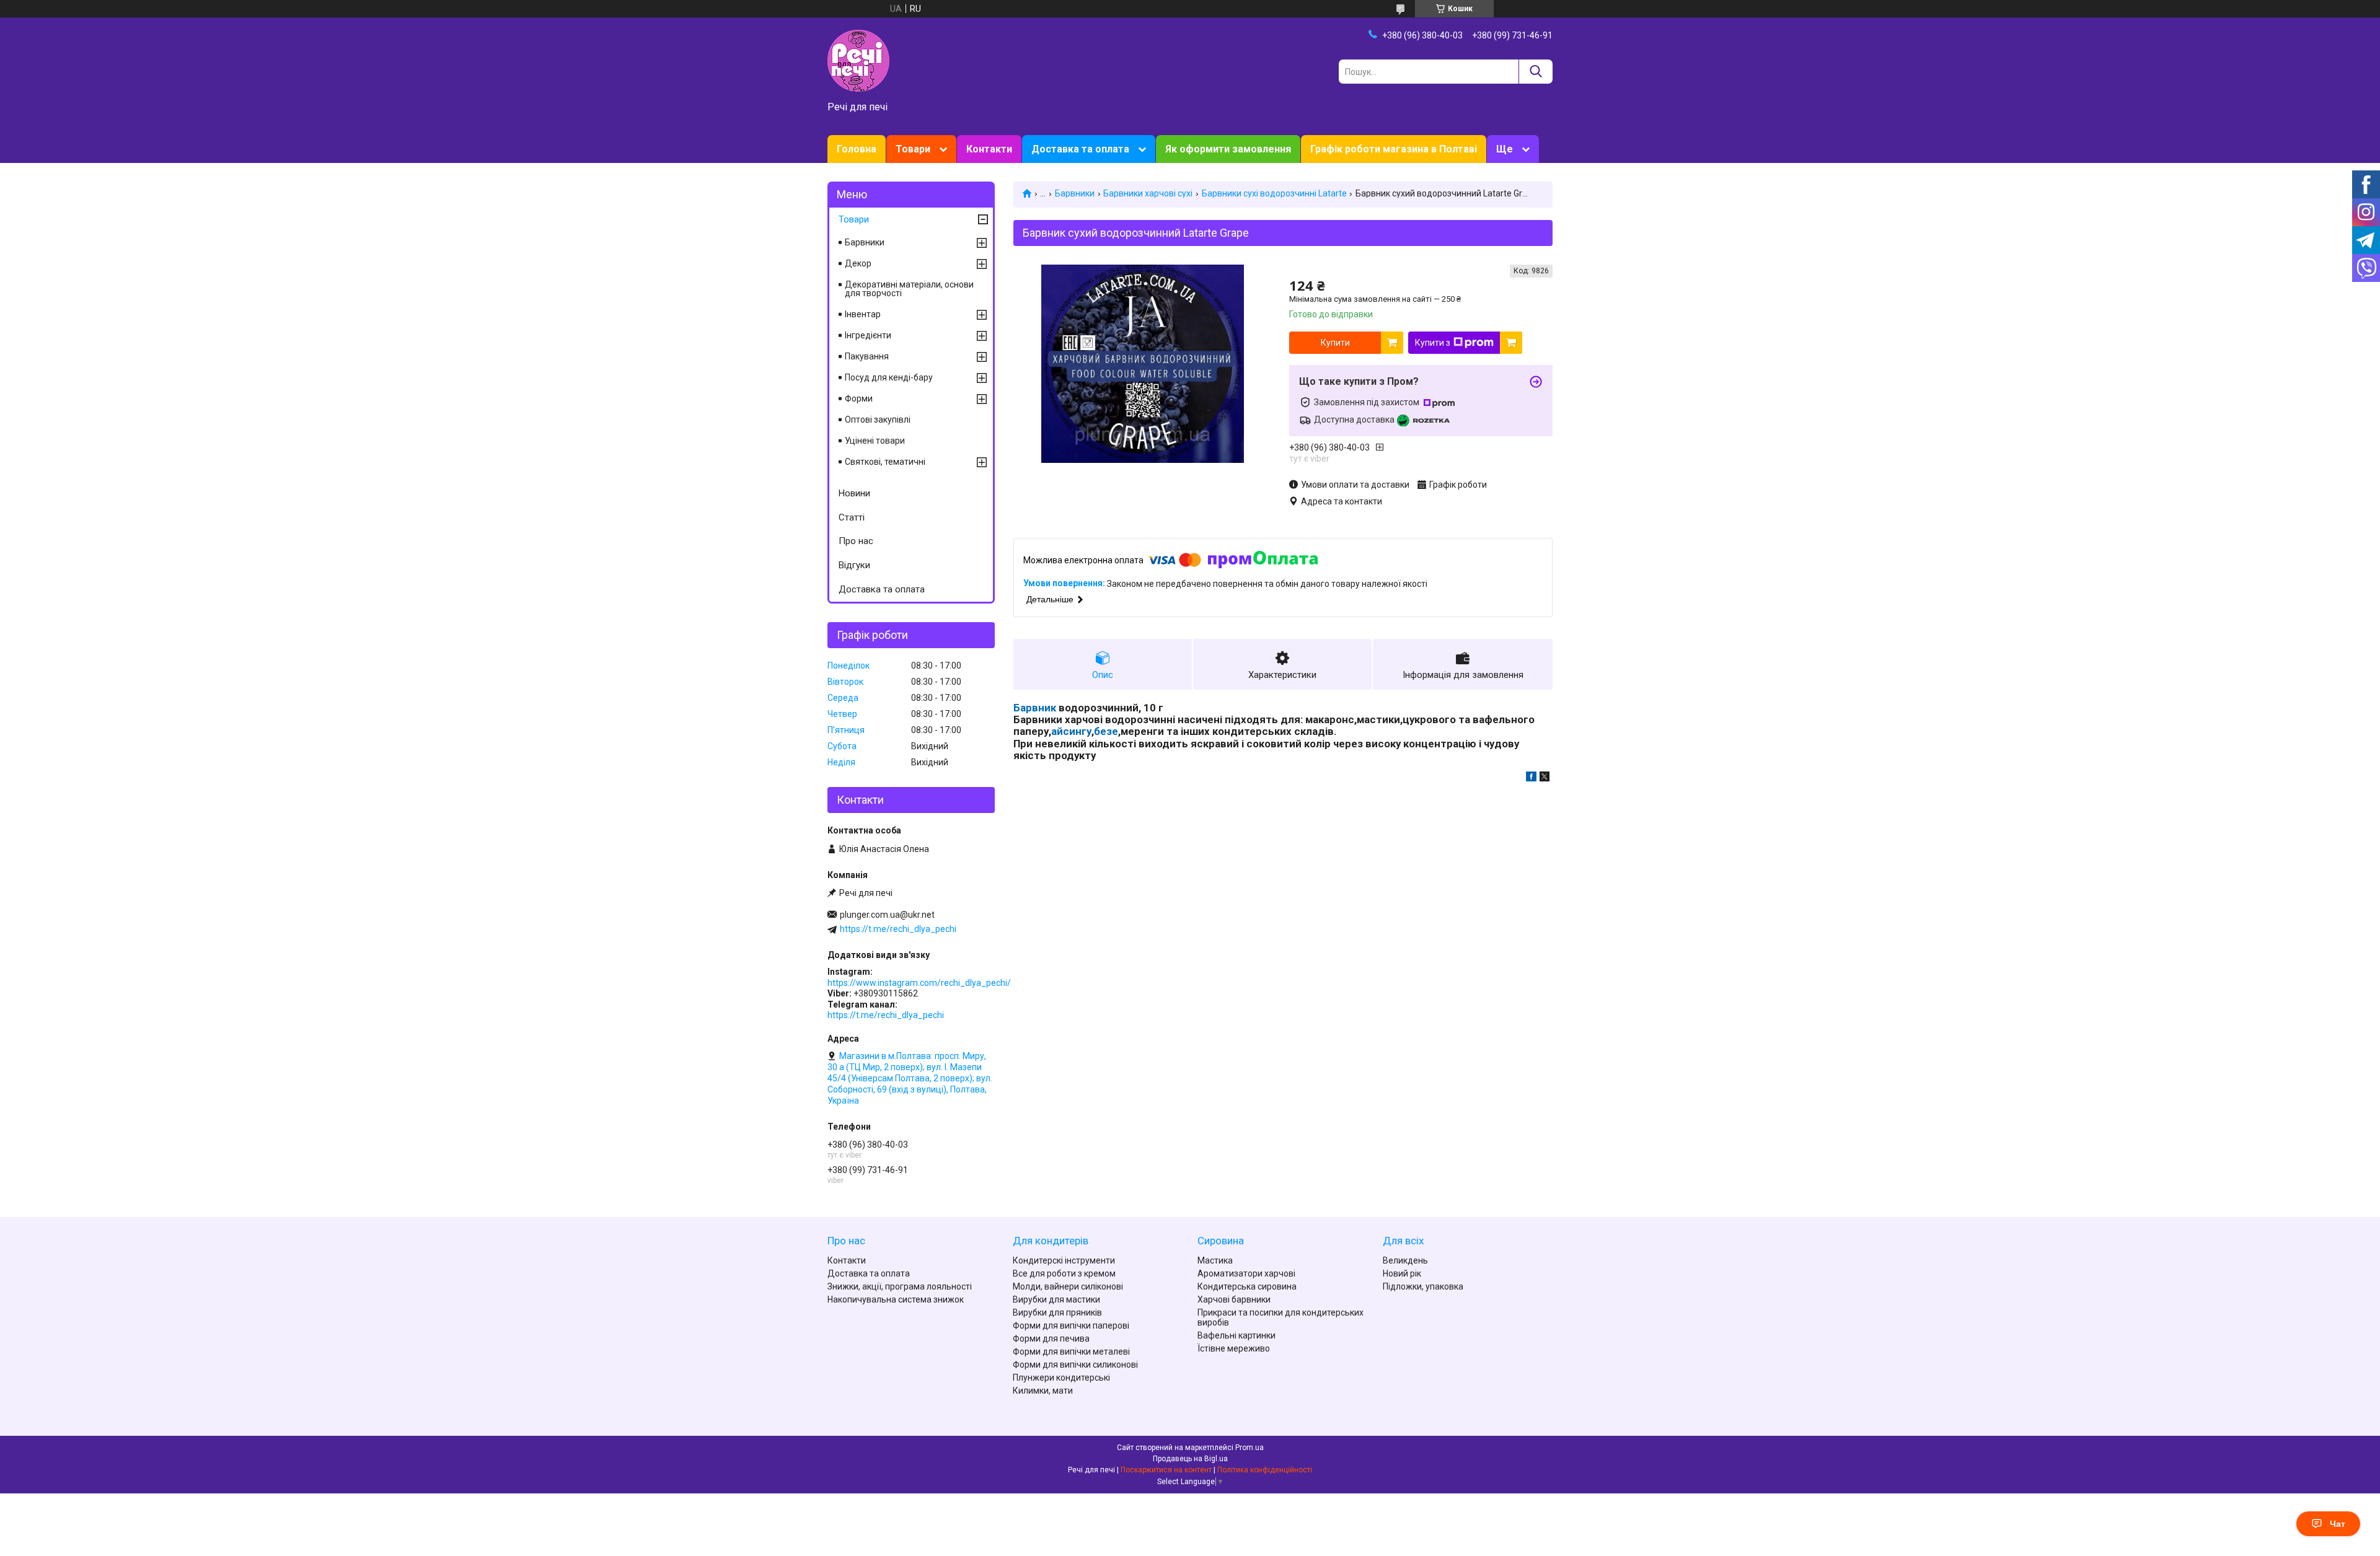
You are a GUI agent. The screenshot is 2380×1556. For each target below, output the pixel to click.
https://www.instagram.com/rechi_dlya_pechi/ (919, 983)
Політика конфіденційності (1265, 1470)
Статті (852, 517)
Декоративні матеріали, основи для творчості (909, 289)
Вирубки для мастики (1056, 1299)
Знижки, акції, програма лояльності (900, 1286)
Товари (913, 149)
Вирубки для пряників (1057, 1312)
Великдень (1405, 1260)
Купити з (1433, 343)
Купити (1335, 343)
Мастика (1215, 1260)
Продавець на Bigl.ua (1190, 1459)
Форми (859, 398)
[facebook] (1531, 778)
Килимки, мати (1043, 1391)
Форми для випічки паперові (1071, 1325)
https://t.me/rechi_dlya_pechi (898, 929)
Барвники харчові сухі (1148, 193)
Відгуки (854, 565)
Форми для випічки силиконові (1075, 1365)
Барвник (1035, 708)
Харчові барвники (1234, 1299)
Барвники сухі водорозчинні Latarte (1274, 193)
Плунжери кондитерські (1061, 1378)
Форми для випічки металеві (1071, 1352)
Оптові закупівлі (878, 420)
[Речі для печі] (858, 60)
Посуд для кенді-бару (889, 377)
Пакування (867, 356)
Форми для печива (1051, 1338)
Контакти (989, 149)
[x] (1545, 778)
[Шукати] (1536, 72)
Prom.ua (1249, 1448)
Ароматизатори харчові (1246, 1273)
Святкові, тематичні (885, 462)
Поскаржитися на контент (1166, 1470)
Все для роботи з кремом (1064, 1273)
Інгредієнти (868, 335)
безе (1106, 731)
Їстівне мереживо (1234, 1348)
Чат (2338, 1524)
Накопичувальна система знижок (896, 1299)
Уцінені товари (875, 441)
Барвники (1075, 193)
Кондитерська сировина (1247, 1286)
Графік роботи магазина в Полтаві (1394, 149)
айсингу (1071, 731)
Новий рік (1402, 1273)
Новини (854, 493)
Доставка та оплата (1080, 149)
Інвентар (863, 314)
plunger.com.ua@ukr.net (887, 915)
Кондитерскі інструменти (1064, 1260)
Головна (857, 149)
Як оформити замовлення (1228, 149)
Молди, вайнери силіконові (1068, 1286)
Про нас (856, 541)
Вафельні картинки (1236, 1335)
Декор (858, 263)
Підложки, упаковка (1423, 1286)
